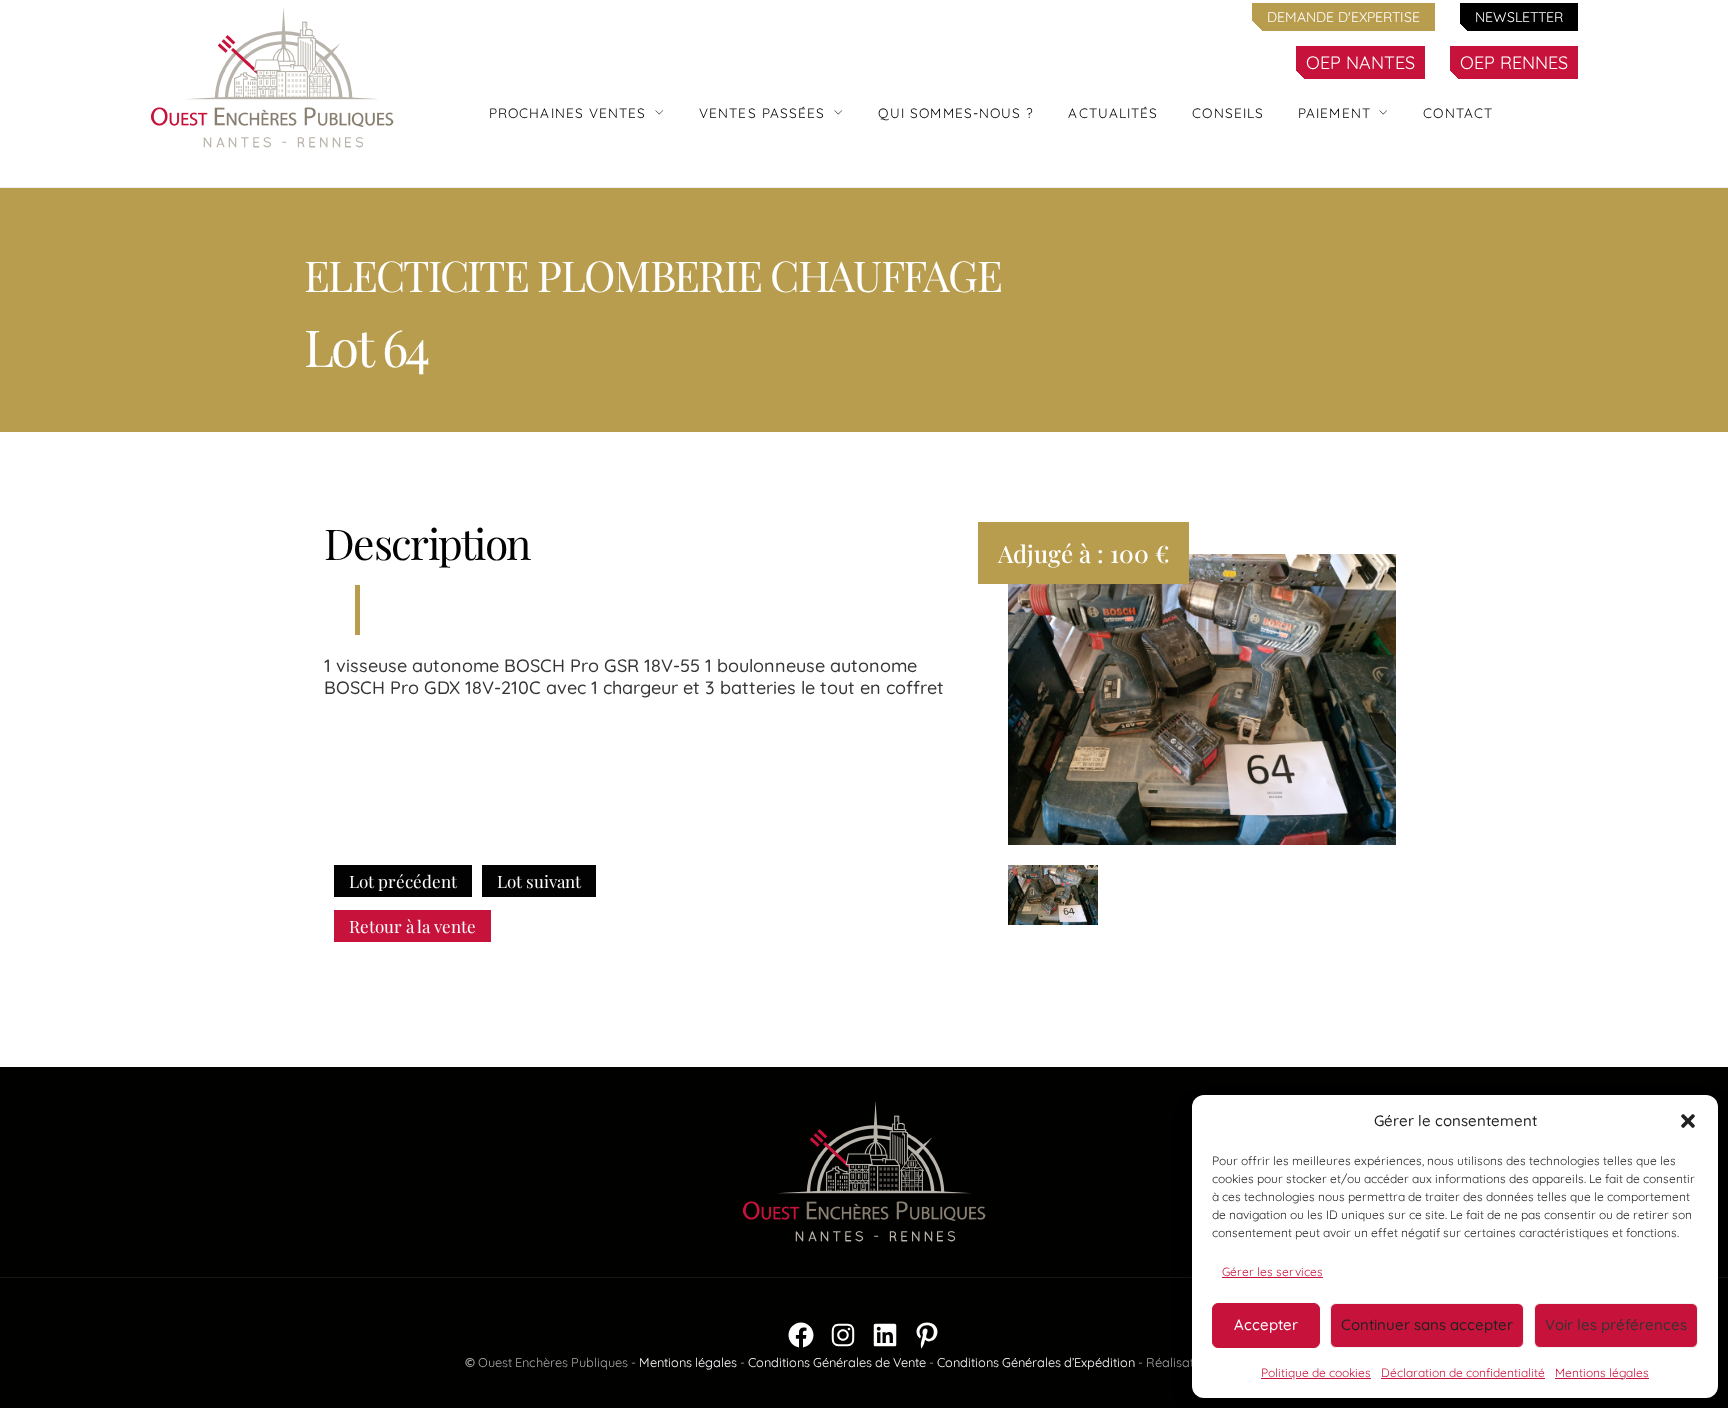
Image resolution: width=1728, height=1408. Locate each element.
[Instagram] (843, 1335)
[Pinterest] (927, 1335)
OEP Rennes (1514, 62)
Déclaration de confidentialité (1463, 1372)
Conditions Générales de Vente (837, 1362)
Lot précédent (403, 881)
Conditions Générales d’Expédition (1036, 1362)
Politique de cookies (1316, 1372)
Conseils (1228, 112)
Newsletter (1519, 17)
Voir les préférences (1616, 1324)
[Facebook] (801, 1335)
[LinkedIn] (885, 1335)
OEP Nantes (1360, 62)
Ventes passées (762, 112)
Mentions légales (1602, 1372)
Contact (1458, 112)
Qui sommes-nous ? (956, 112)
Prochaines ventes (568, 112)
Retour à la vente (412, 926)
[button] (1688, 1121)
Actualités (1113, 112)
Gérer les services (1272, 1271)
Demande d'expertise (1343, 17)
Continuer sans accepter (1427, 1324)
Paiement (1334, 112)
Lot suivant (539, 881)
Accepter (1266, 1324)
